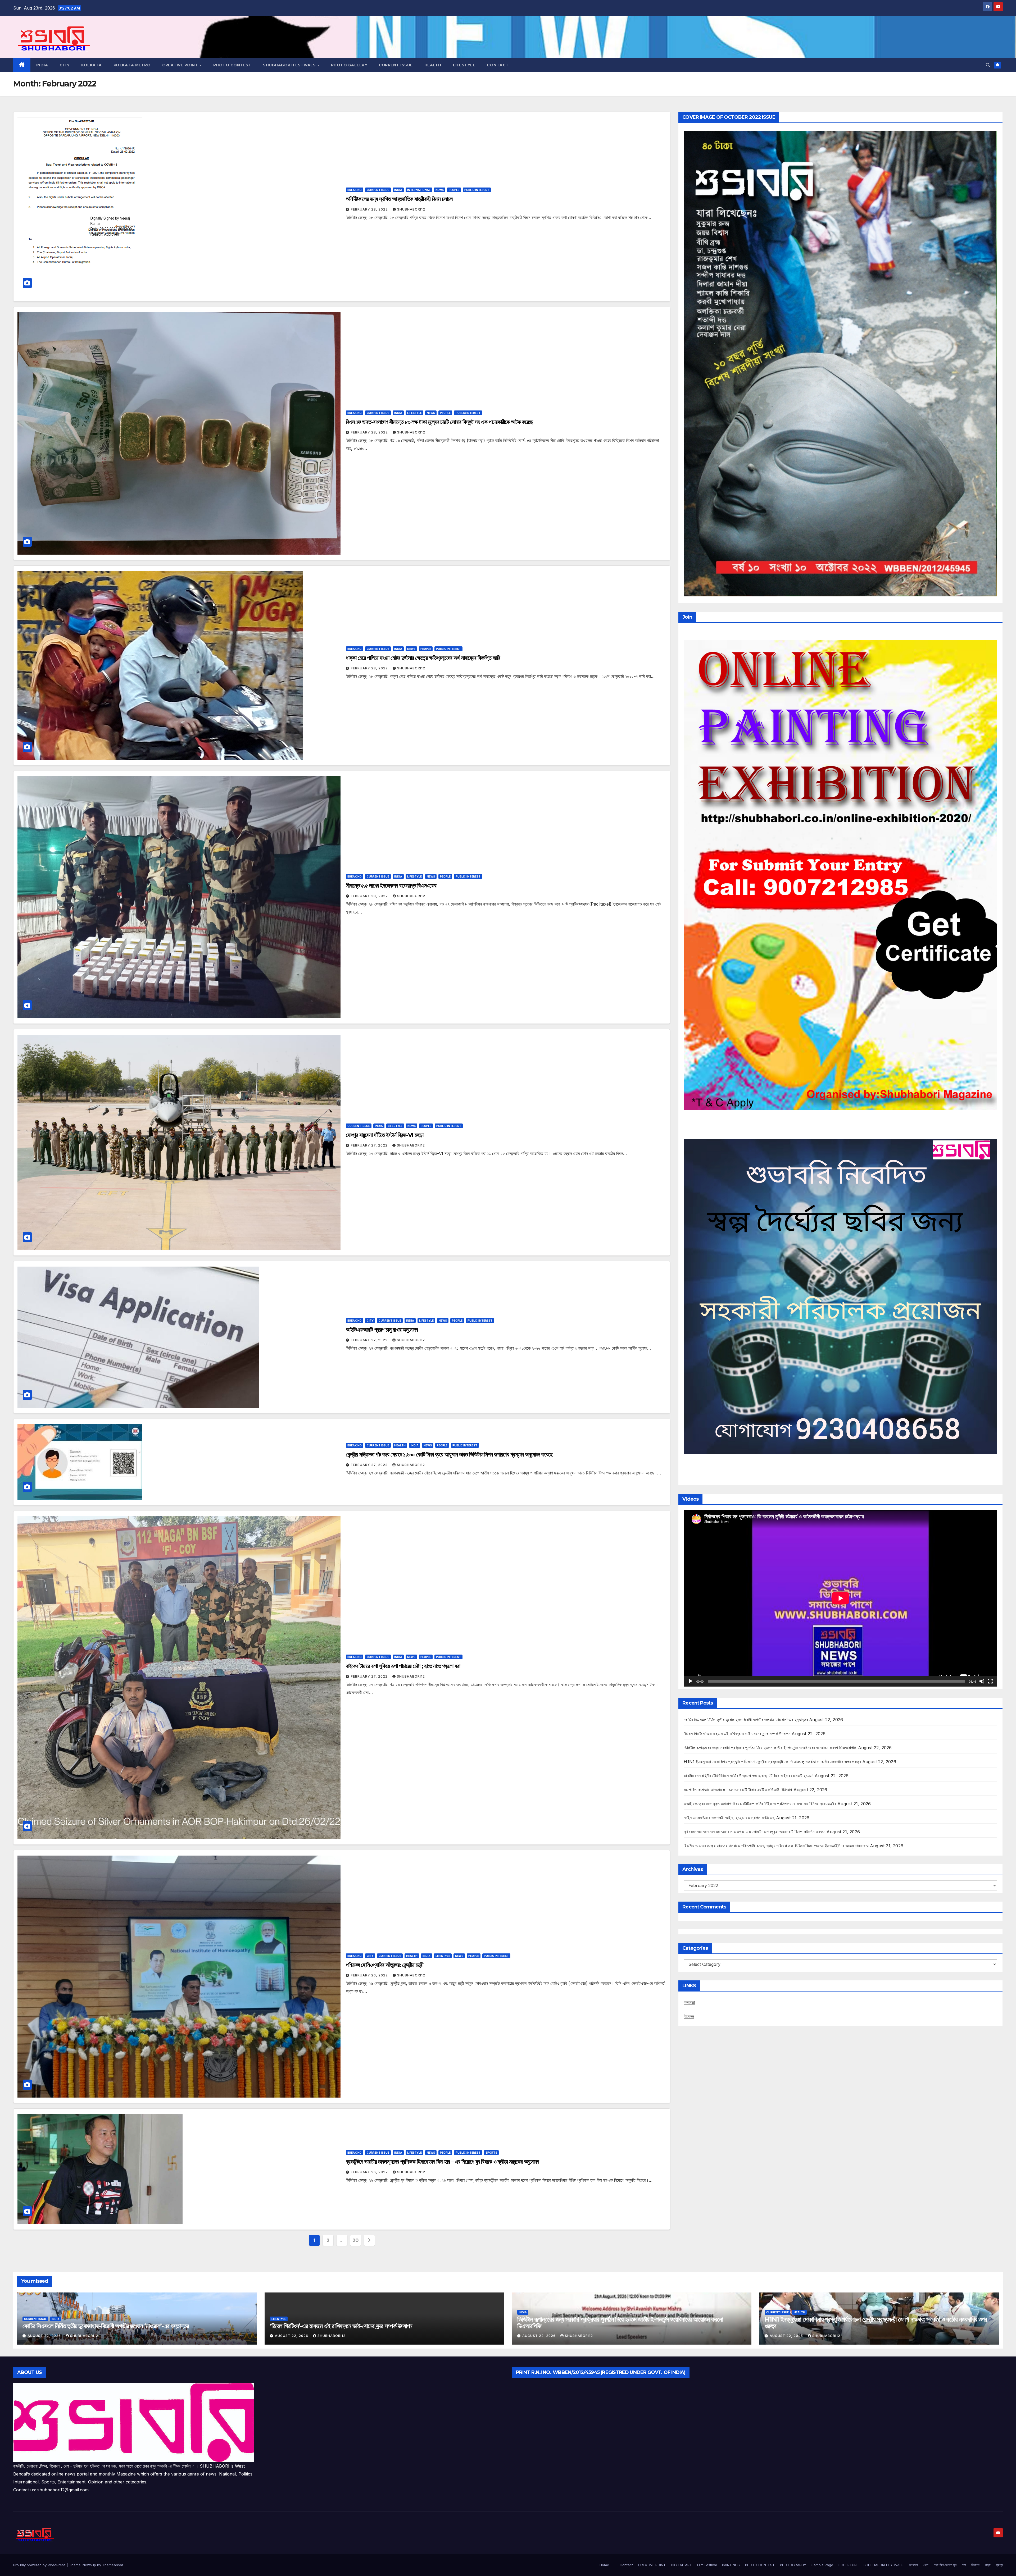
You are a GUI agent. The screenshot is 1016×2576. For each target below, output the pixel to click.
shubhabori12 (411, 209)
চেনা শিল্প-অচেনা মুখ (945, 2565)
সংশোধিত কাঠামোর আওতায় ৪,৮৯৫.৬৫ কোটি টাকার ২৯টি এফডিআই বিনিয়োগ (738, 1790)
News (440, 190)
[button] (988, 65)
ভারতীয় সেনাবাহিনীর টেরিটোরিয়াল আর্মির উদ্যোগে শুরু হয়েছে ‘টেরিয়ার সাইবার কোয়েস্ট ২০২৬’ (749, 1776)
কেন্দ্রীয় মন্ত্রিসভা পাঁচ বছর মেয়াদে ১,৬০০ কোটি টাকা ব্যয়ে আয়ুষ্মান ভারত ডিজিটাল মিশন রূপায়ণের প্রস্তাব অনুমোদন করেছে (449, 1454)
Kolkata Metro (132, 65)
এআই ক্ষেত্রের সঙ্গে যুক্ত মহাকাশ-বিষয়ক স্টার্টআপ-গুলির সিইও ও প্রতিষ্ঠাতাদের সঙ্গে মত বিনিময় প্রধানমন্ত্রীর (760, 1804)
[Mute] (982, 1681)
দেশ (964, 2565)
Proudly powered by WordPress (40, 2565)
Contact (626, 2565)
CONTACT (498, 65)
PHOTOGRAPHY (793, 2565)
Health (433, 65)
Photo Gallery (349, 65)
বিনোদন (689, 2016)
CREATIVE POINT (181, 65)
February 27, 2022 (370, 1145)
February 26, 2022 (370, 1975)
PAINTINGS (731, 2565)
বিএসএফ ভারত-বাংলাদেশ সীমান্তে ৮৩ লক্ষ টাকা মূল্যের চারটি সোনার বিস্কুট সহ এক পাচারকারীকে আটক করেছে (439, 422)
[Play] (691, 1681)
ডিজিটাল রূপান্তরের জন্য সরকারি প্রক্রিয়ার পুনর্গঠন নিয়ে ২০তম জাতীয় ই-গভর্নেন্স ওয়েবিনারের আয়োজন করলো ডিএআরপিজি (770, 1748)
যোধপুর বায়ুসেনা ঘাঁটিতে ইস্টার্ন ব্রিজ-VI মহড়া (385, 1135)
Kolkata (92, 65)
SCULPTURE (848, 2565)
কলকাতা (689, 2002)
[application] (840, 1598)
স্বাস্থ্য (999, 2565)
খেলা (926, 2565)
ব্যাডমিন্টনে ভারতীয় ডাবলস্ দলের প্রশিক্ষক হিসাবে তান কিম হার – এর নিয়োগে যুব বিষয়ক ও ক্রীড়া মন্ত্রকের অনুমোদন (442, 2162)
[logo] (134, 2422)
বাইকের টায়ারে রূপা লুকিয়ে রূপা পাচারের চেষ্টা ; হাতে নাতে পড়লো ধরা (403, 1666)
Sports (491, 2153)
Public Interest (477, 190)
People (454, 190)
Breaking (355, 190)
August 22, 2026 (45, 2336)
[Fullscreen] (990, 1681)
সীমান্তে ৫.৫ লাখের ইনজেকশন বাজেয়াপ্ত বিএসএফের (391, 886)
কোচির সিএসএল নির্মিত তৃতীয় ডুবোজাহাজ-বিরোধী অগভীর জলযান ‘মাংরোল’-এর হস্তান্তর (746, 1720)
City (65, 65)
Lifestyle (464, 65)
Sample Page (822, 2565)
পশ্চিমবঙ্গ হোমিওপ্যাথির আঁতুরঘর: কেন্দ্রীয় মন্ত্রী (385, 1965)
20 (355, 2240)
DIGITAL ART (681, 2565)
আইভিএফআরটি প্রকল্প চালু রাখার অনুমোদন (382, 1330)
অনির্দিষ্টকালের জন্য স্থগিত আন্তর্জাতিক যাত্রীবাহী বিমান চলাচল (399, 199)
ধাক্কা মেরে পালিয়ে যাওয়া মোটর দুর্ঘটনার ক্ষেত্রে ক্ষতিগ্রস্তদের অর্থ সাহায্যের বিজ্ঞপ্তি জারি (423, 658)
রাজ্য (988, 2565)
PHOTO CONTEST (232, 65)
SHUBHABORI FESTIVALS (290, 65)
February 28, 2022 (370, 209)
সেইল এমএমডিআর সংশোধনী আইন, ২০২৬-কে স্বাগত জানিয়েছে (729, 1818)
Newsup (89, 2565)
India (42, 65)
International (419, 190)
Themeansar (113, 2565)
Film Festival (707, 2565)
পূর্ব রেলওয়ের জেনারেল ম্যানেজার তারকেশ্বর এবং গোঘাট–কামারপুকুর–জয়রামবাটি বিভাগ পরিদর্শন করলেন (754, 1832)
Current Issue (396, 65)
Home (604, 2565)
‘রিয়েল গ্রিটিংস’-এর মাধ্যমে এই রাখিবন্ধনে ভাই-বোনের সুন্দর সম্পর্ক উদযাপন (737, 1734)
